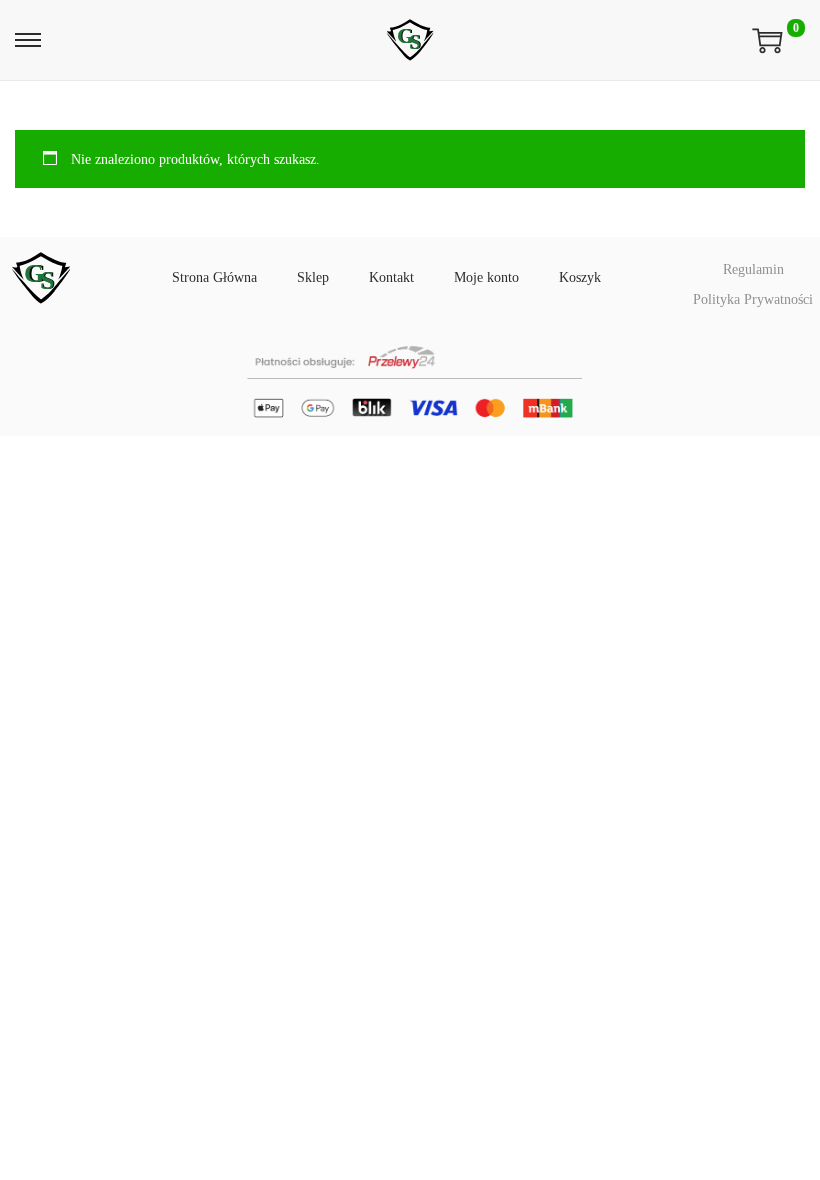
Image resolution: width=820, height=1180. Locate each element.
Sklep (313, 277)
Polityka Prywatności (753, 299)
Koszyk (580, 277)
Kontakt (391, 277)
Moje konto (486, 277)
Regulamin (753, 269)
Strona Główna (214, 277)
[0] (767, 40)
